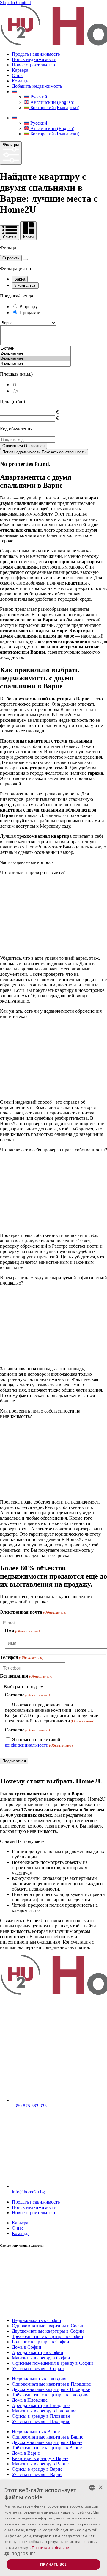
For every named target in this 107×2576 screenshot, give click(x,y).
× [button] (100, 2487)
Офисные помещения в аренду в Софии (52, 2363)
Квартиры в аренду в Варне (40, 2458)
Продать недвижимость (36, 54)
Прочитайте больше (51, 2548)
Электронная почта (34, 1612)
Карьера (20, 70)
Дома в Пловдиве (30, 2400)
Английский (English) (52, 102)
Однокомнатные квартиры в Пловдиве (51, 2384)
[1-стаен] (35, 349)
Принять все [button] (53, 2564)
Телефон (22, 1657)
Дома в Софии (27, 2347)
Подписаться (14, 1761)
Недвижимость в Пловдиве (40, 2379)
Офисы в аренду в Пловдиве (41, 2416)
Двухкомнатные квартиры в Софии (48, 2331)
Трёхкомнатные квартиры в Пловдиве (51, 2395)
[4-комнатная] (35, 364)
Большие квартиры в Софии (41, 2342)
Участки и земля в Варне (37, 2474)
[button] (53, 2554)
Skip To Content (15, 3)
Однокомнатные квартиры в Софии (48, 2326)
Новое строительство (33, 65)
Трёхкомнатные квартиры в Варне (47, 2448)
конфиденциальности (27, 1745)
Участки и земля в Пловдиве (41, 2421)
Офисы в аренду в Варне (37, 2469)
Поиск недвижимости (34, 59)
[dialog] (53, 2528)
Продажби (30, 313)
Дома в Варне (26, 2453)
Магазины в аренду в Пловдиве (44, 2411)
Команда (21, 81)
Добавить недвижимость (37, 86)
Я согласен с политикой (39, 1742)
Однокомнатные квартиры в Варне (48, 2437)
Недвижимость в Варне (36, 2432)
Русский (38, 97)
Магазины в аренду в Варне (40, 2464)
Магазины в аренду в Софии (41, 2358)
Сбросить (11, 258)
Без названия (27, 1676)
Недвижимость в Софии (37, 2320)
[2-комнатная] (35, 354)
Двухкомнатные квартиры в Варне (47, 2442)
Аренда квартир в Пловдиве (41, 2405)
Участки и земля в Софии (38, 2368)
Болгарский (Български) (54, 108)
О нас (18, 75)
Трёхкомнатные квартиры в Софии (48, 2336)
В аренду (29, 307)
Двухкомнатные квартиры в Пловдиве (51, 2389)
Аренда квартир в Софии (38, 2352)
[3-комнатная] (35, 359)
